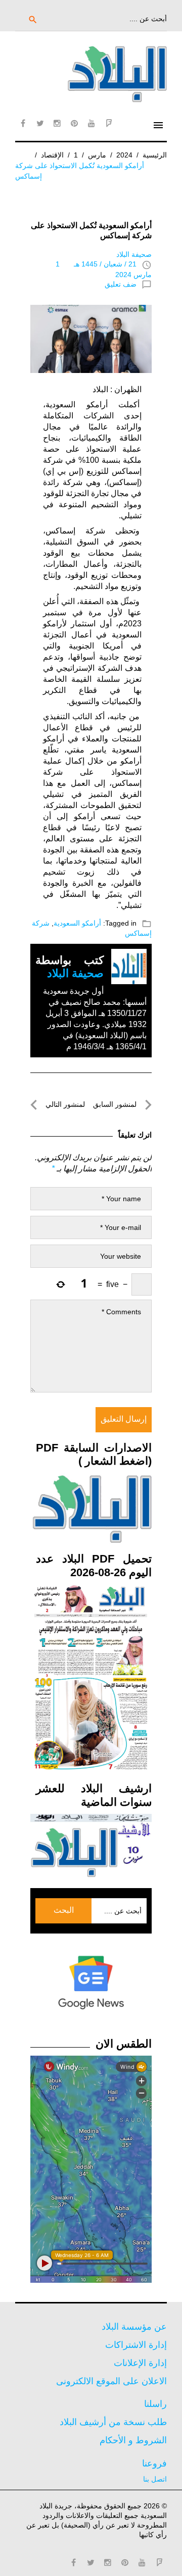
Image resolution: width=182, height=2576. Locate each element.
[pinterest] (74, 123)
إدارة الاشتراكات (136, 2345)
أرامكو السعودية (77, 923)
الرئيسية (155, 155)
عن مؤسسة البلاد (134, 2327)
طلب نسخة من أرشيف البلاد (113, 2422)
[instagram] (57, 123)
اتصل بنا (155, 2479)
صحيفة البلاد (134, 254)
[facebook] (23, 123)
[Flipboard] (109, 123)
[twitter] (40, 123)
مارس (97, 155)
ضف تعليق (121, 284)
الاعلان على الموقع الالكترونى (111, 2381)
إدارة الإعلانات (140, 2363)
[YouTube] (92, 123)
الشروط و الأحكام (133, 2440)
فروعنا (154, 2463)
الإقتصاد (52, 155)
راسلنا (155, 2404)
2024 (124, 155)
